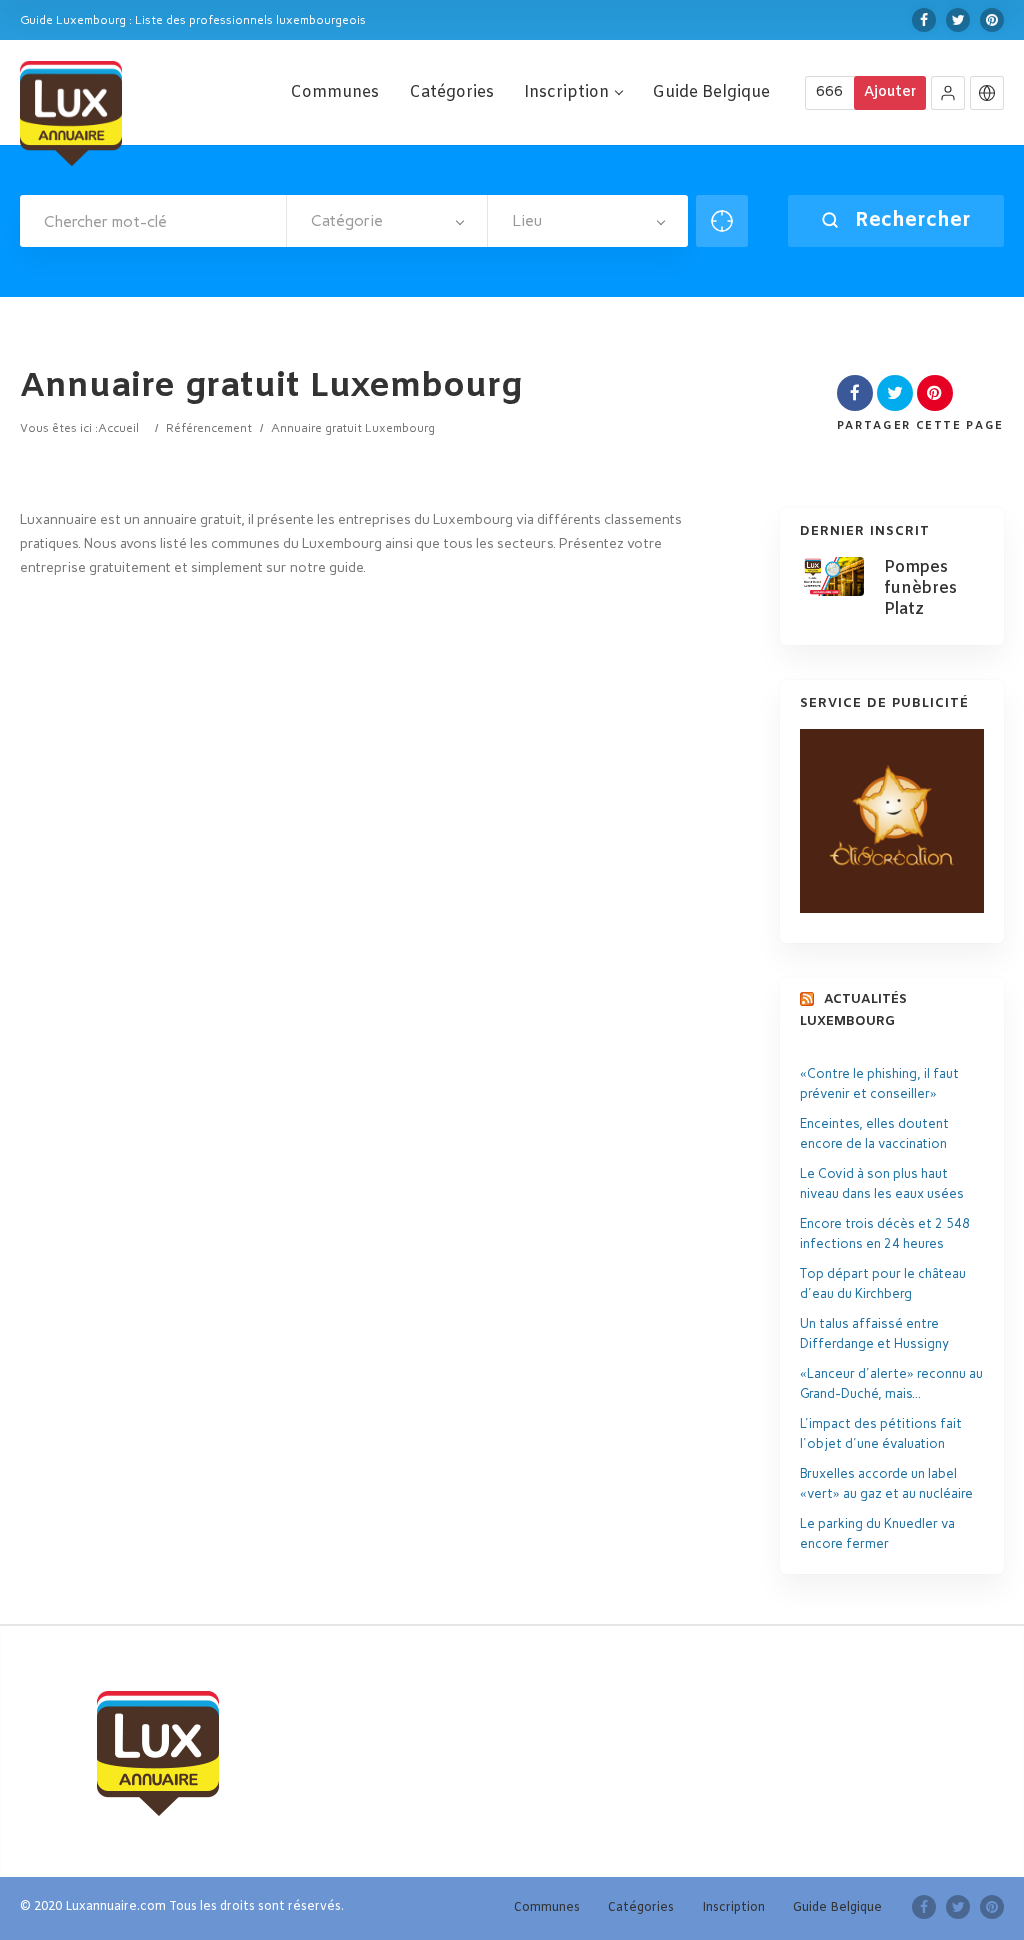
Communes (334, 93)
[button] (948, 93)
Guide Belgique (711, 93)
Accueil (118, 428)
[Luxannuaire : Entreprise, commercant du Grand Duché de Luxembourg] (71, 111)
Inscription (566, 93)
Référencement (209, 428)
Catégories (451, 93)
